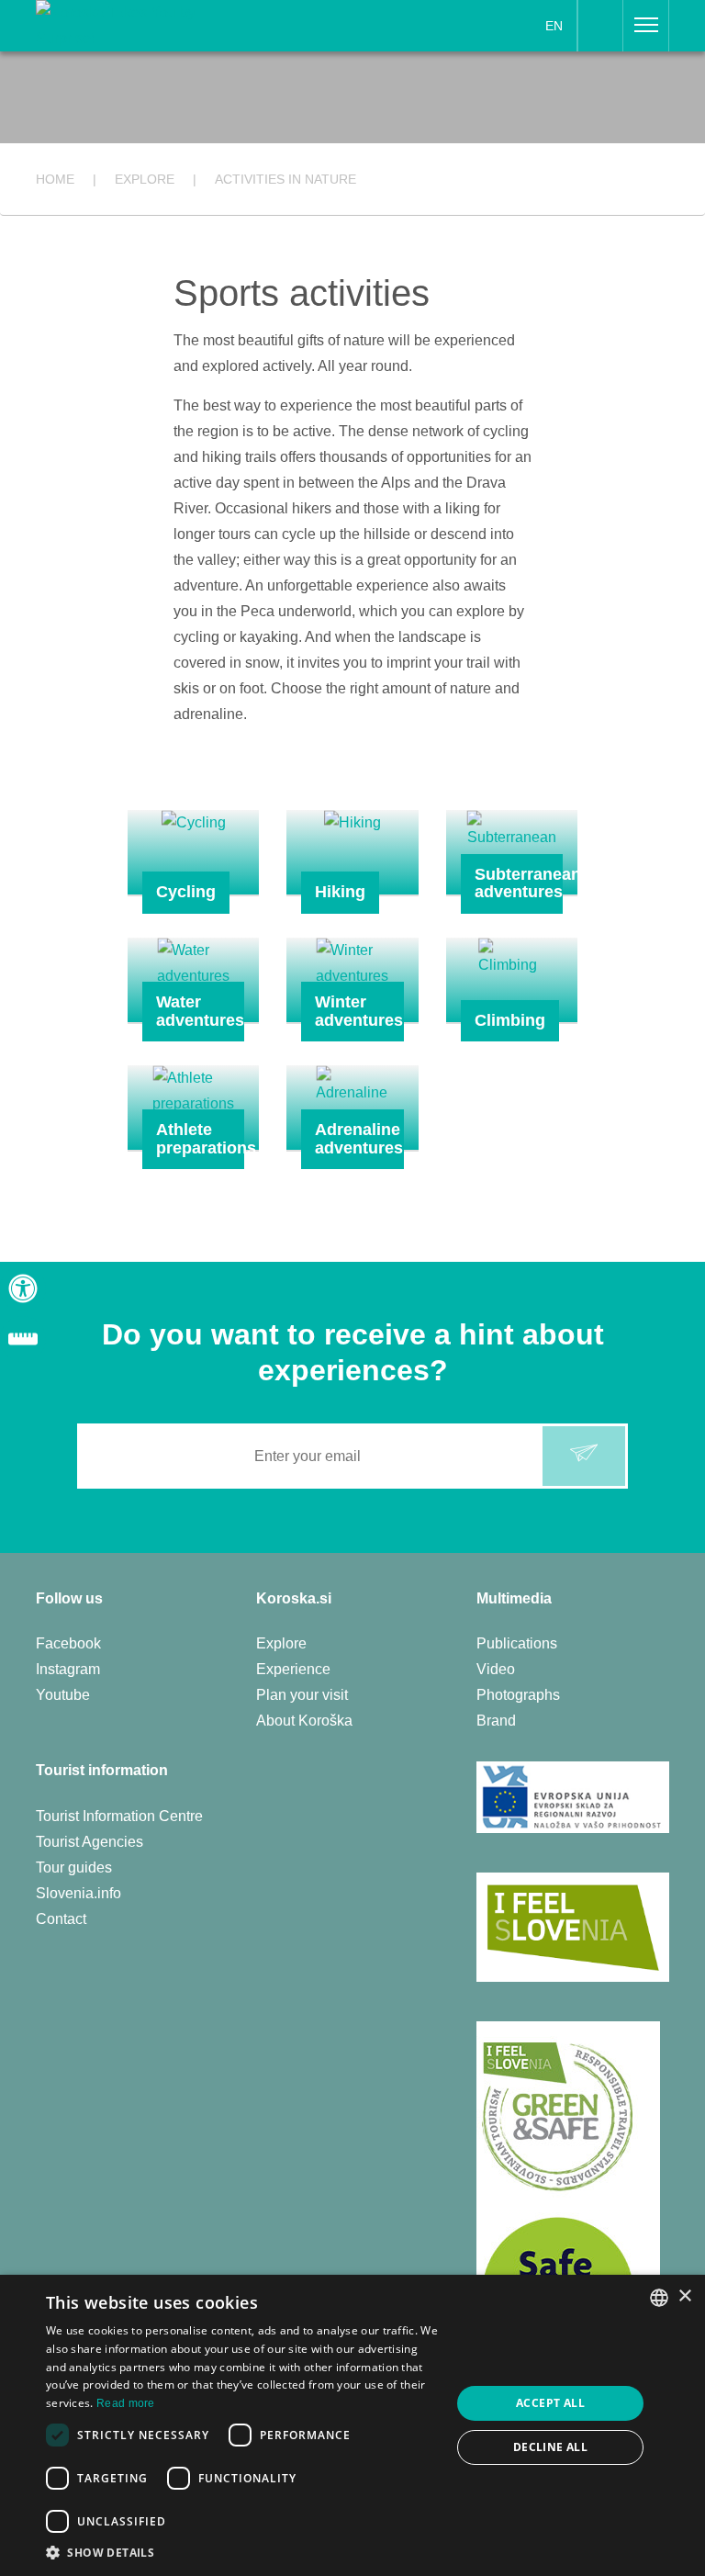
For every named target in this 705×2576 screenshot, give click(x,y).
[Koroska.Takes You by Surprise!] (147, 24)
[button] (242, 2553)
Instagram (68, 1669)
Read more (126, 2403)
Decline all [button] (550, 2447)
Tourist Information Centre (119, 1816)
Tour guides (74, 1867)
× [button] (684, 2296)
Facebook (68, 1643)
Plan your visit (302, 1695)
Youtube (63, 1695)
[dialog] (352, 2425)
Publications (517, 1643)
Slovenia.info (78, 1893)
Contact (61, 1919)
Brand (496, 1721)
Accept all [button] (550, 2403)
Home (55, 179)
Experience (293, 1669)
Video (496, 1669)
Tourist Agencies (90, 1842)
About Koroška (304, 1721)
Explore (281, 1643)
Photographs (518, 1695)
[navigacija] (646, 26)
